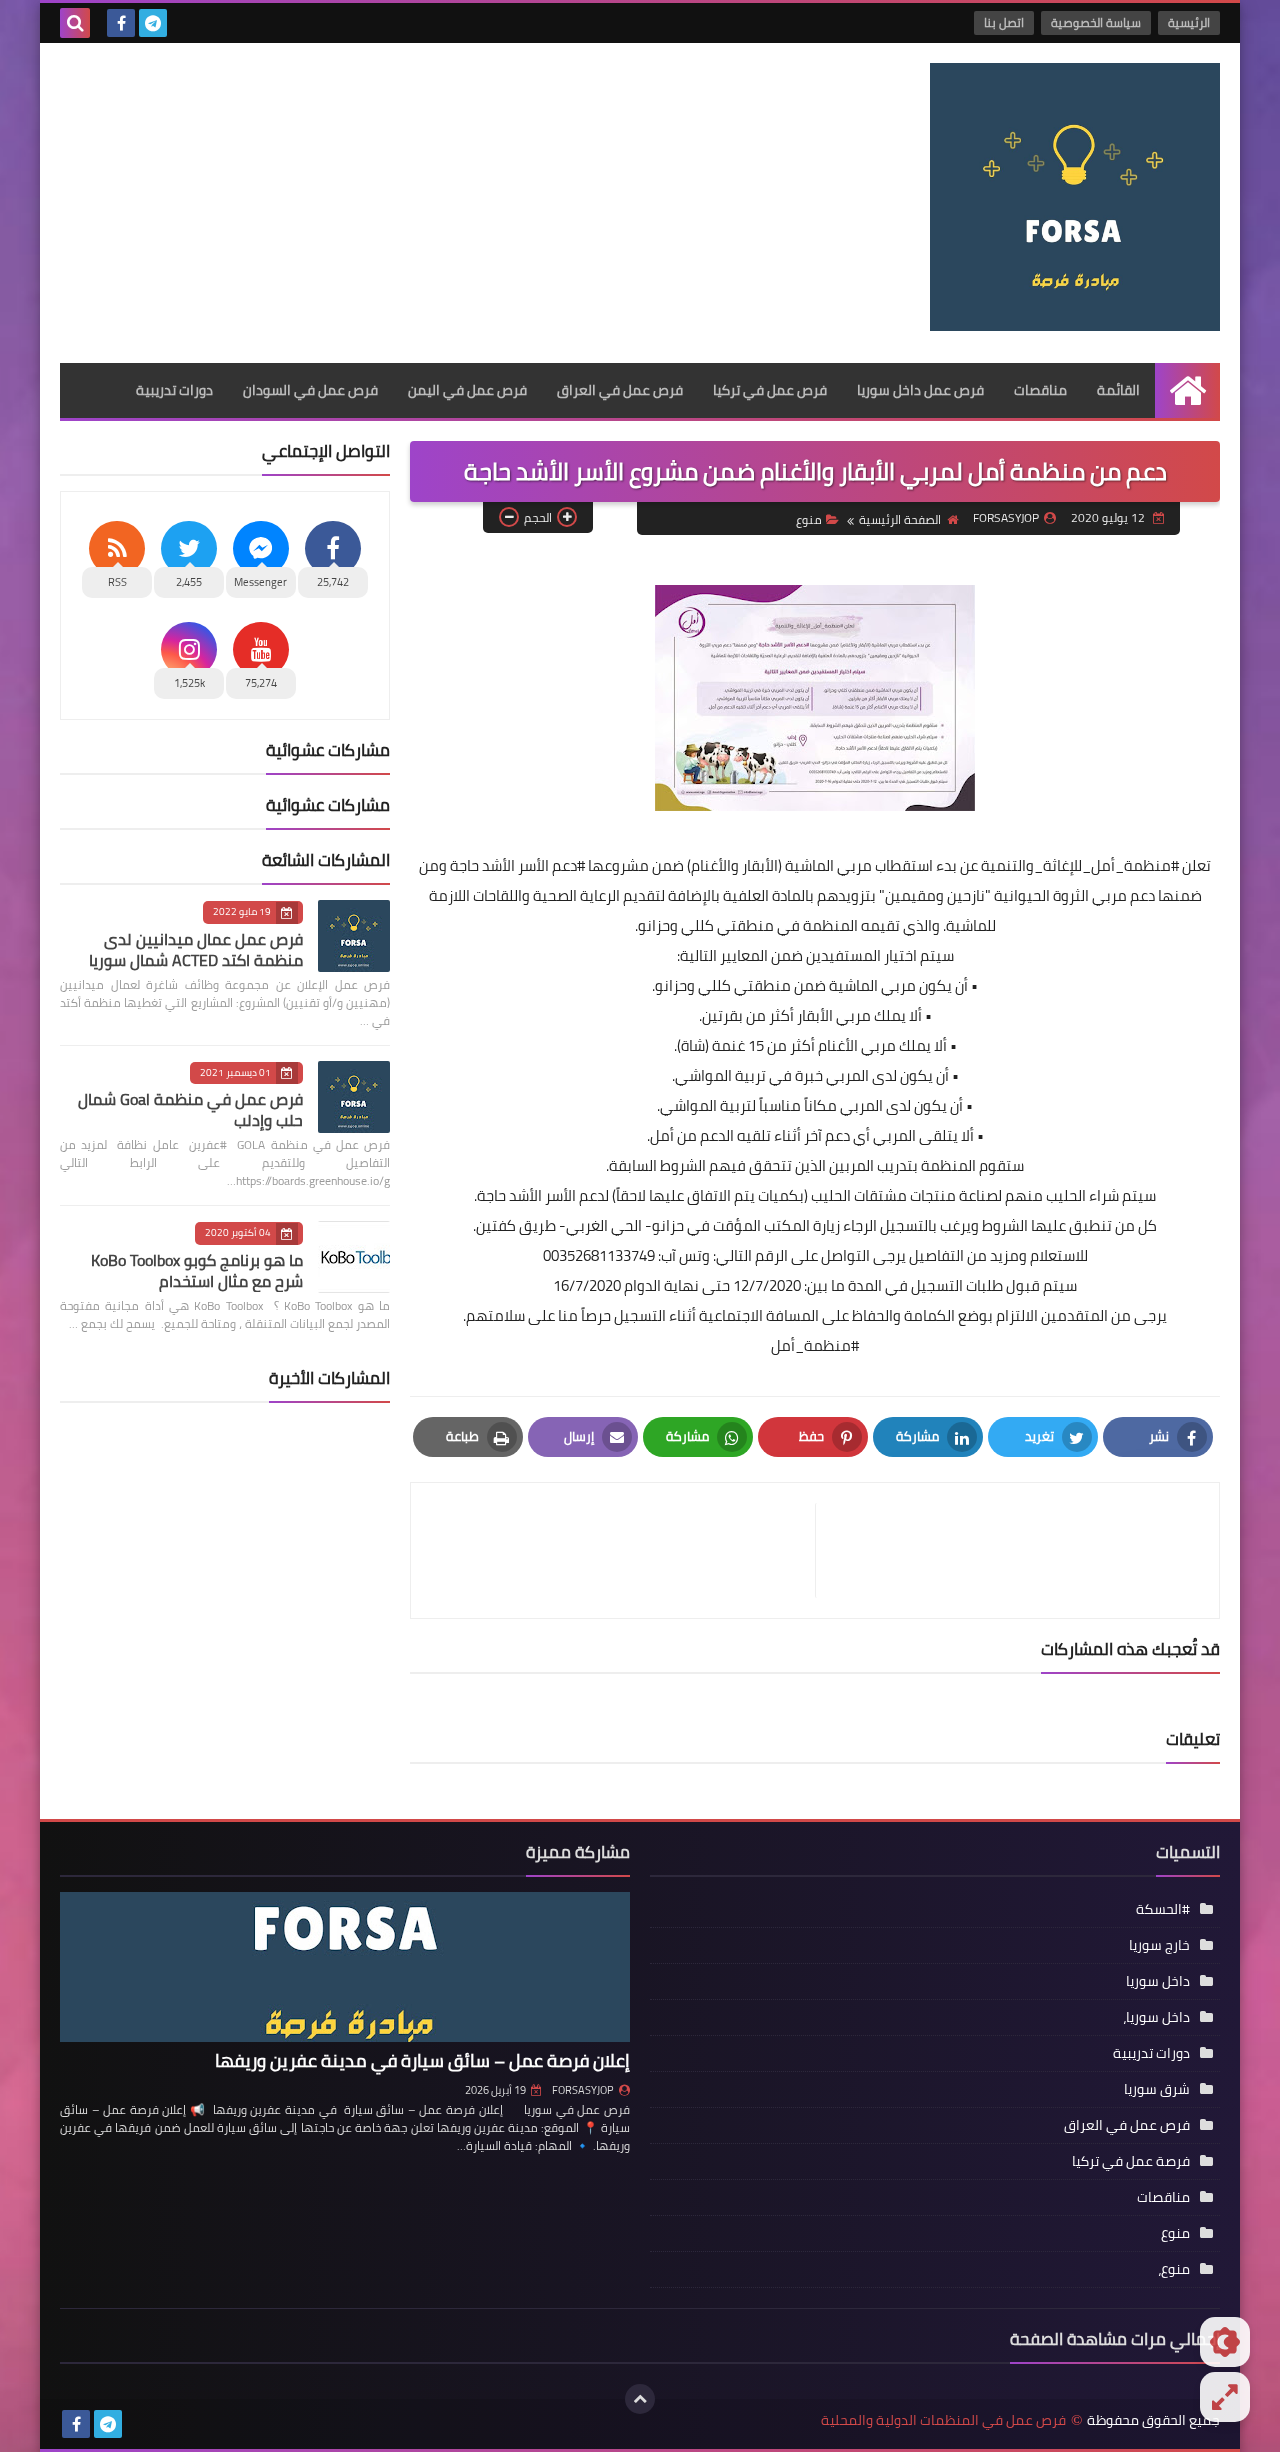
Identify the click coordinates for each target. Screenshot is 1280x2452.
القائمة (1118, 390)
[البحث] (75, 23)
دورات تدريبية (174, 390)
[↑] (640, 2399)
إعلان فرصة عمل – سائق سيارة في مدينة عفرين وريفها (422, 2060)
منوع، (1174, 2269)
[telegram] (153, 23)
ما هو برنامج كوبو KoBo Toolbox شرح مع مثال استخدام (197, 1270)
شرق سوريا (1157, 2089)
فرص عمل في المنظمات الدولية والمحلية (943, 2420)
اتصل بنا (1004, 22)
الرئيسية (1189, 22)
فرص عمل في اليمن (467, 390)
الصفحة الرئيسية (900, 519)
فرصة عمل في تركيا (1131, 2161)
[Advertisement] (424, 203)
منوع (809, 519)
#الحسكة (1163, 1909)
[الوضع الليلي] (1225, 2342)
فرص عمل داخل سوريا (920, 390)
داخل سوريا (1158, 1981)
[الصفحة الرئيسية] (1187, 390)
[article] (623, 1550)
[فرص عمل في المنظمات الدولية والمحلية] (1075, 197)
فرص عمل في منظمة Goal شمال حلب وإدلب (190, 1109)
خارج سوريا (1159, 1945)
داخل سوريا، (1156, 2017)
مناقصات (1040, 390)
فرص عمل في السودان (310, 390)
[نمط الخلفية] (1225, 2397)
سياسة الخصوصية (1096, 22)
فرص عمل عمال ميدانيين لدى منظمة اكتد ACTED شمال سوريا (196, 949)
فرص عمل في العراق (620, 390)
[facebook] (121, 23)
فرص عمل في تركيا (770, 390)
